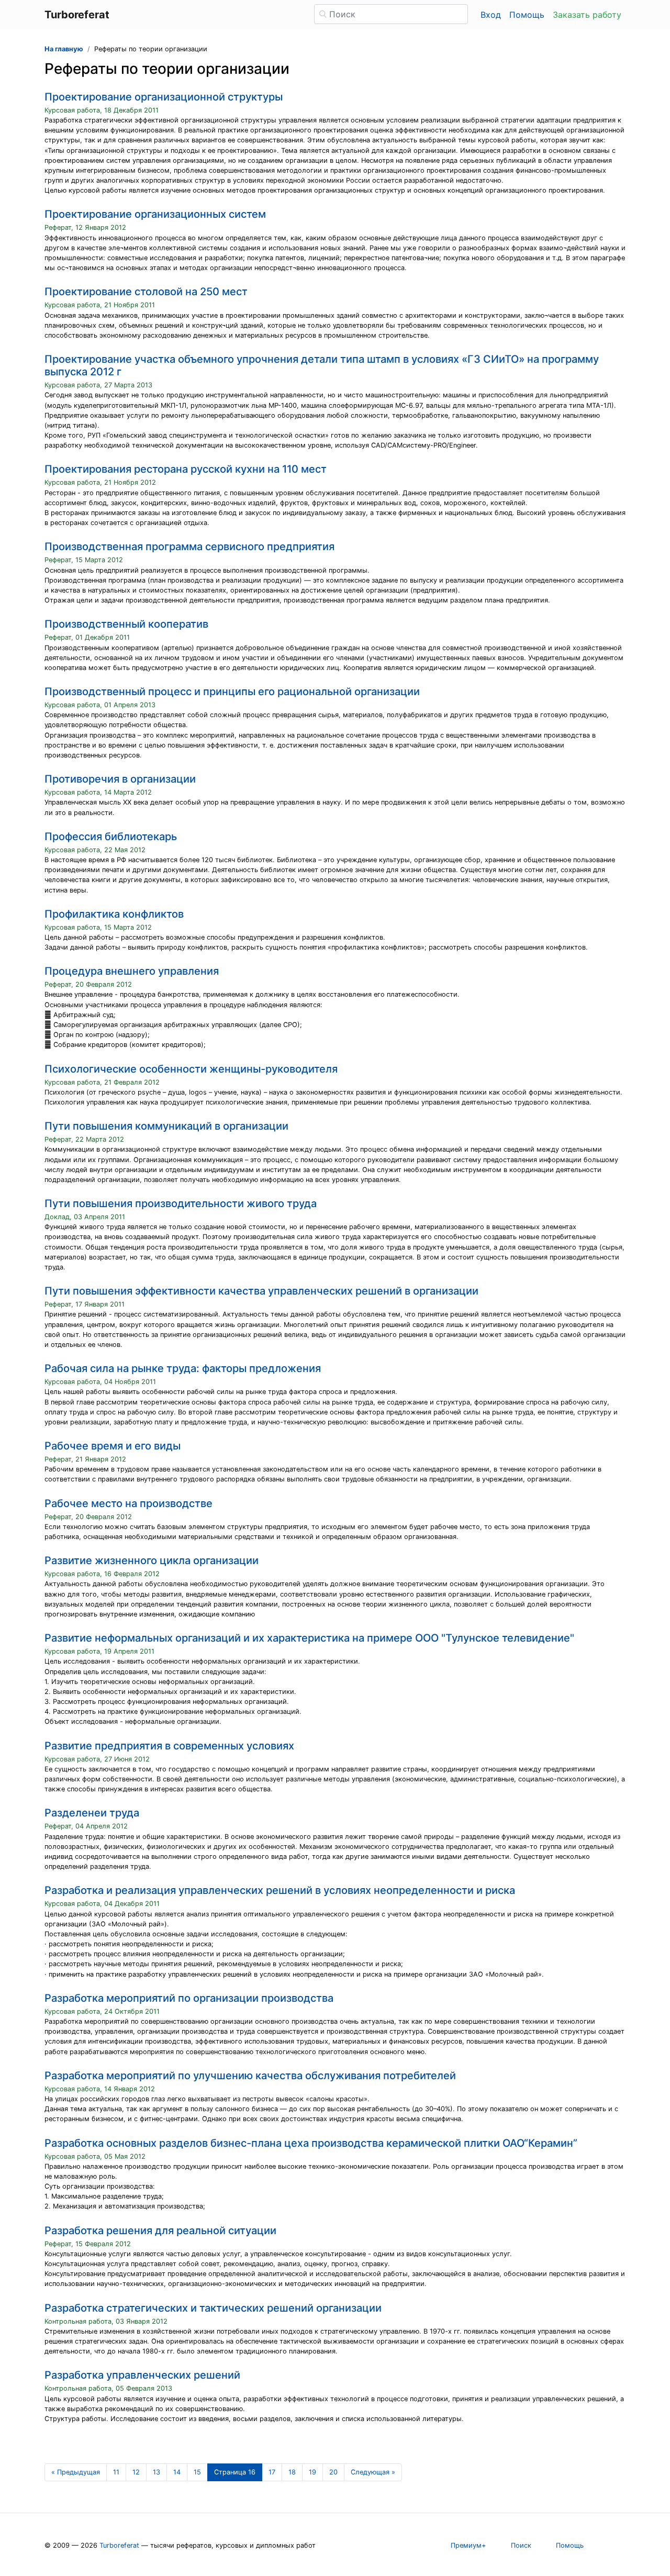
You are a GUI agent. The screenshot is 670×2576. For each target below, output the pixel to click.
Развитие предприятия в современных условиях (169, 1746)
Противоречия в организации (120, 779)
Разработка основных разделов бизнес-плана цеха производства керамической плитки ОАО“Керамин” (311, 2143)
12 (136, 2472)
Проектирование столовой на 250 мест (146, 292)
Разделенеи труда (92, 1813)
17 (272, 2472)
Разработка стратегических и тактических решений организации (213, 2308)
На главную (64, 49)
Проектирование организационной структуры (164, 97)
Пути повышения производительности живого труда (181, 1203)
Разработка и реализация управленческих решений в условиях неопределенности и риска (280, 1890)
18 (292, 2472)
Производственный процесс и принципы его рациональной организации (232, 692)
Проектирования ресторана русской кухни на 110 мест (186, 469)
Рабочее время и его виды (113, 1446)
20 (333, 2472)
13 (157, 2472)
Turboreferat (119, 2545)
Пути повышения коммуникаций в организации (166, 1126)
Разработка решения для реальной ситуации (160, 2231)
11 (116, 2472)
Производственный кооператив (126, 624)
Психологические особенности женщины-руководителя (191, 1069)
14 (177, 2472)
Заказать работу (587, 15)
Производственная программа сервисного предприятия (189, 547)
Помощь (527, 15)
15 (197, 2472)
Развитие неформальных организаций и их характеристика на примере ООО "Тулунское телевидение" (309, 1638)
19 (312, 2472)
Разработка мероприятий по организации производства (189, 1998)
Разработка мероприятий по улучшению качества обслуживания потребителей (250, 2076)
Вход (491, 15)
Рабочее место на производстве (129, 1503)
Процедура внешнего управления (132, 971)
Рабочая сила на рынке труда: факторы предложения (183, 1368)
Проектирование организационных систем (155, 214)
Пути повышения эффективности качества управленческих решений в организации (261, 1291)
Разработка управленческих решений (142, 2375)
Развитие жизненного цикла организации (152, 1560)
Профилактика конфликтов (114, 914)
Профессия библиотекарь (111, 837)
